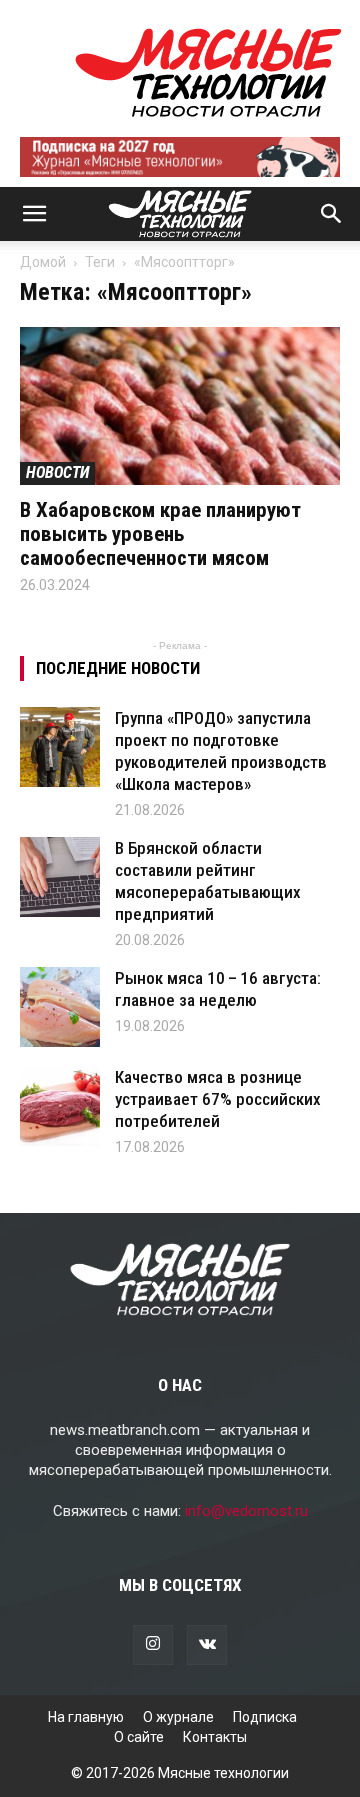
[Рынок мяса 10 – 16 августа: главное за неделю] (60, 1007)
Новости (57, 472)
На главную (86, 1717)
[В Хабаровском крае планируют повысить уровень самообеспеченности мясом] (180, 406)
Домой (43, 262)
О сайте (139, 1737)
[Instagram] (153, 1645)
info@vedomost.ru (246, 1511)
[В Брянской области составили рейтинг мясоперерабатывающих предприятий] (60, 877)
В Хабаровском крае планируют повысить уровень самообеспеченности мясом (160, 534)
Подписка (265, 1717)
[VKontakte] (207, 1645)
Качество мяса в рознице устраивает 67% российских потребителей (218, 1099)
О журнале (178, 1717)
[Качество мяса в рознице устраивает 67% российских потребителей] (60, 1106)
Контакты (215, 1737)
